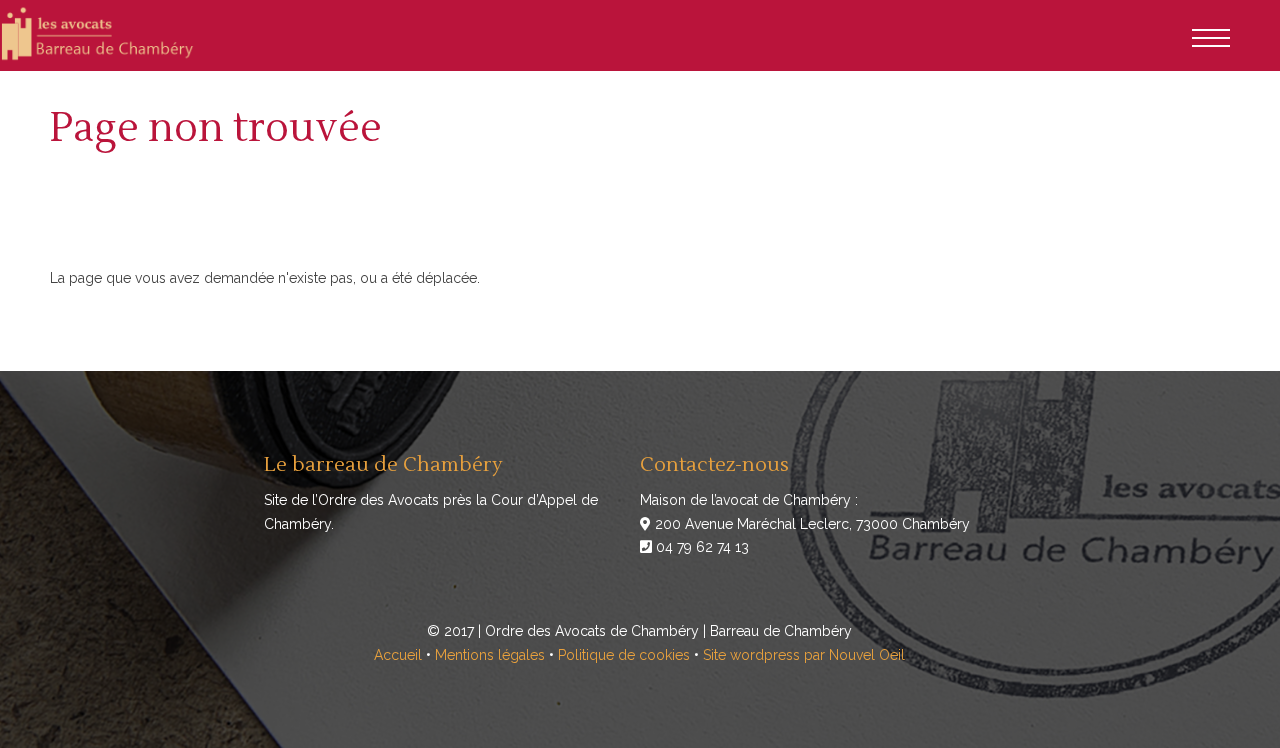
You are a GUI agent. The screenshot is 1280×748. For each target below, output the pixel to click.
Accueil (398, 655)
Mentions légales (490, 655)
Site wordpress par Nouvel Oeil (804, 655)
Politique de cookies (624, 655)
